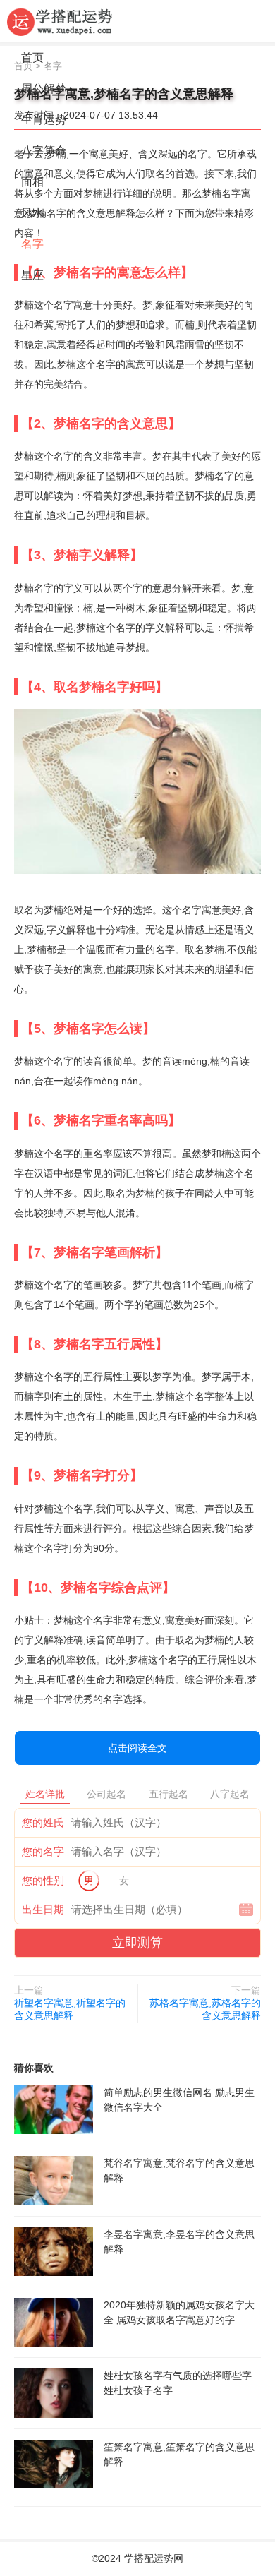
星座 (32, 275)
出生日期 (43, 1909)
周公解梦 (44, 89)
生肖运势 (44, 120)
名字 (32, 244)
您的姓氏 (43, 1822)
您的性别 (43, 1880)
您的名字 (43, 1851)
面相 (32, 182)
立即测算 (137, 1943)
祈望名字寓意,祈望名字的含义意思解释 (70, 2009)
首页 (32, 58)
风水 (32, 213)
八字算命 (44, 151)
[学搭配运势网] (60, 21)
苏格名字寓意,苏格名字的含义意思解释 (205, 2009)
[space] (54, 2110)
